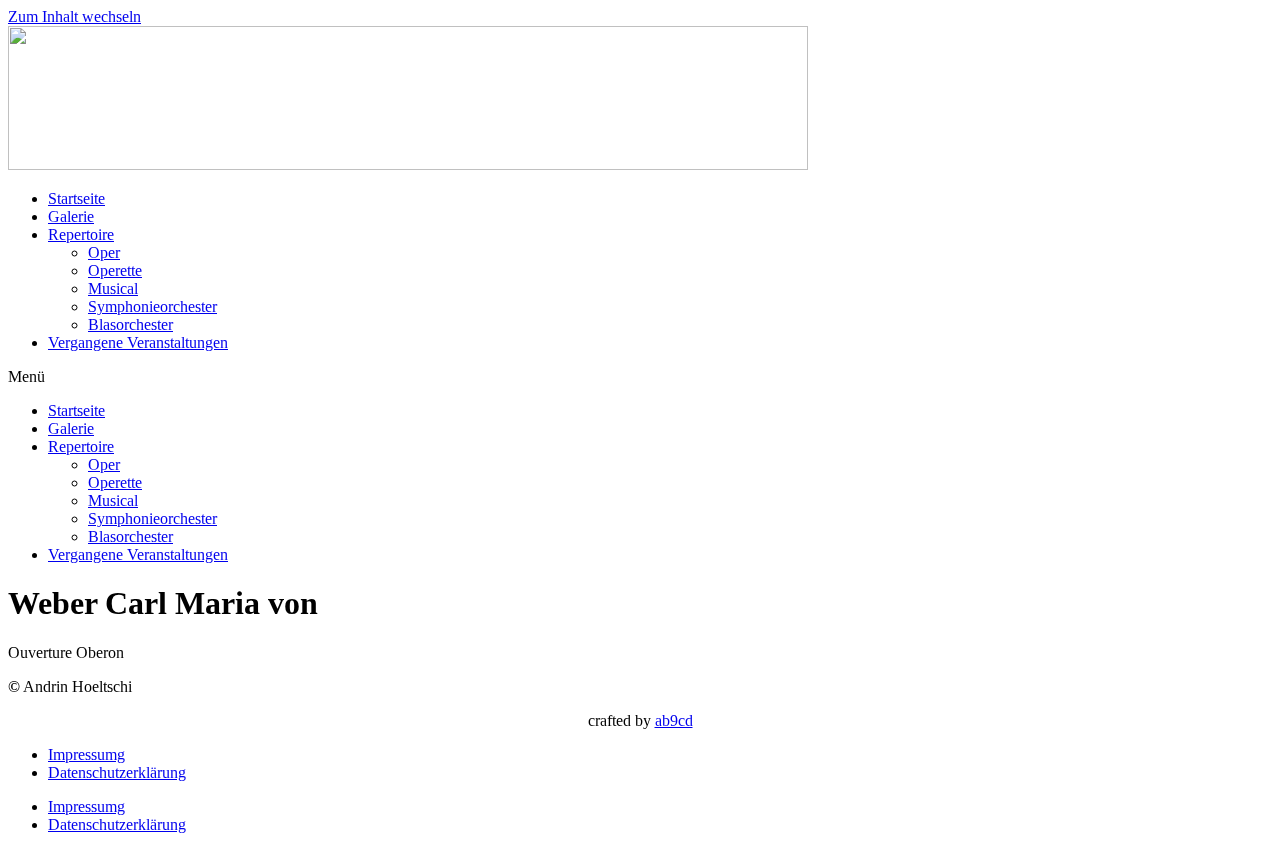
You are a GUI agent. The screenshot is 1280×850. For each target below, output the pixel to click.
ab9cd (674, 720)
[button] (640, 377)
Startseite (76, 198)
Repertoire (81, 234)
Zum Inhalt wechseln (74, 16)
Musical (113, 288)
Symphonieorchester (152, 306)
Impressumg (86, 754)
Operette (115, 270)
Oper (104, 252)
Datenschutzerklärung (117, 772)
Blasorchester (130, 324)
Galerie (71, 216)
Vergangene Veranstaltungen (138, 342)
